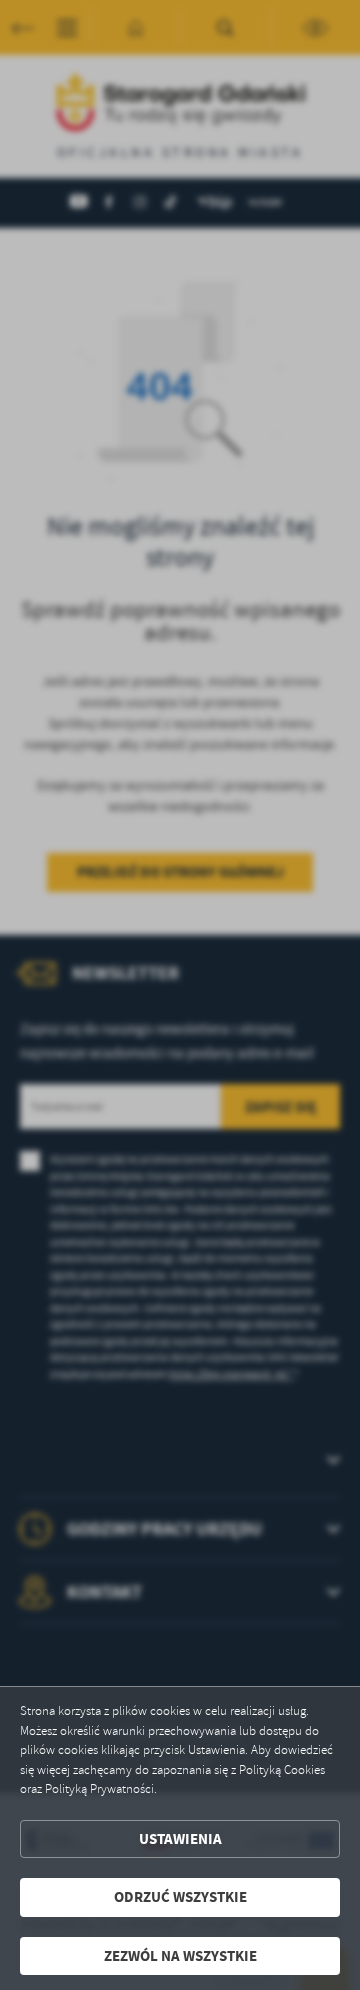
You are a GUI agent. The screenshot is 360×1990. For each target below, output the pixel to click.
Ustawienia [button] (180, 1839)
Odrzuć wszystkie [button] (180, 1897)
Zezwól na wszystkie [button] (180, 1956)
